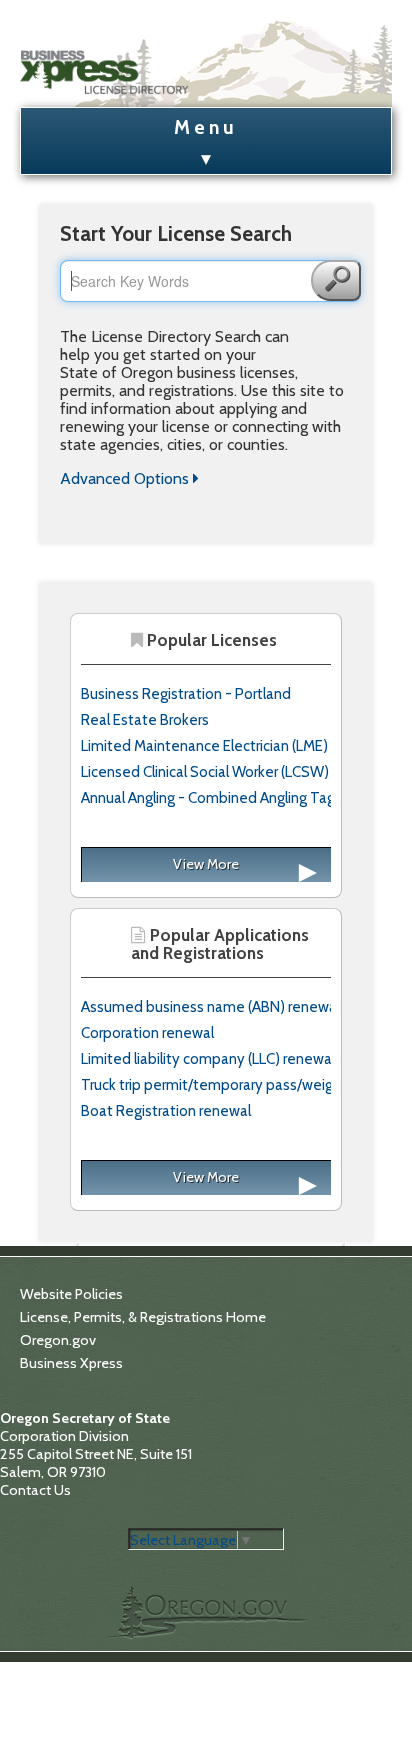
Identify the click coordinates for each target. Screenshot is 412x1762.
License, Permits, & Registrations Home (143, 1317)
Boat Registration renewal (166, 1111)
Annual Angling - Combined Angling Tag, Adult (228, 798)
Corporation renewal (147, 1033)
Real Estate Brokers (145, 720)
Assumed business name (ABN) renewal (210, 1007)
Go (336, 280)
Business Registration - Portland (186, 694)
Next (278, 877)
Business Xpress (71, 1363)
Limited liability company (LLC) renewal (208, 1059)
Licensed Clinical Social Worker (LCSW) (205, 772)
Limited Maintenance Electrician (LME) (204, 746)
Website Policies (71, 1294)
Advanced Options (126, 478)
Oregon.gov (58, 1340)
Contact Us (35, 1490)
